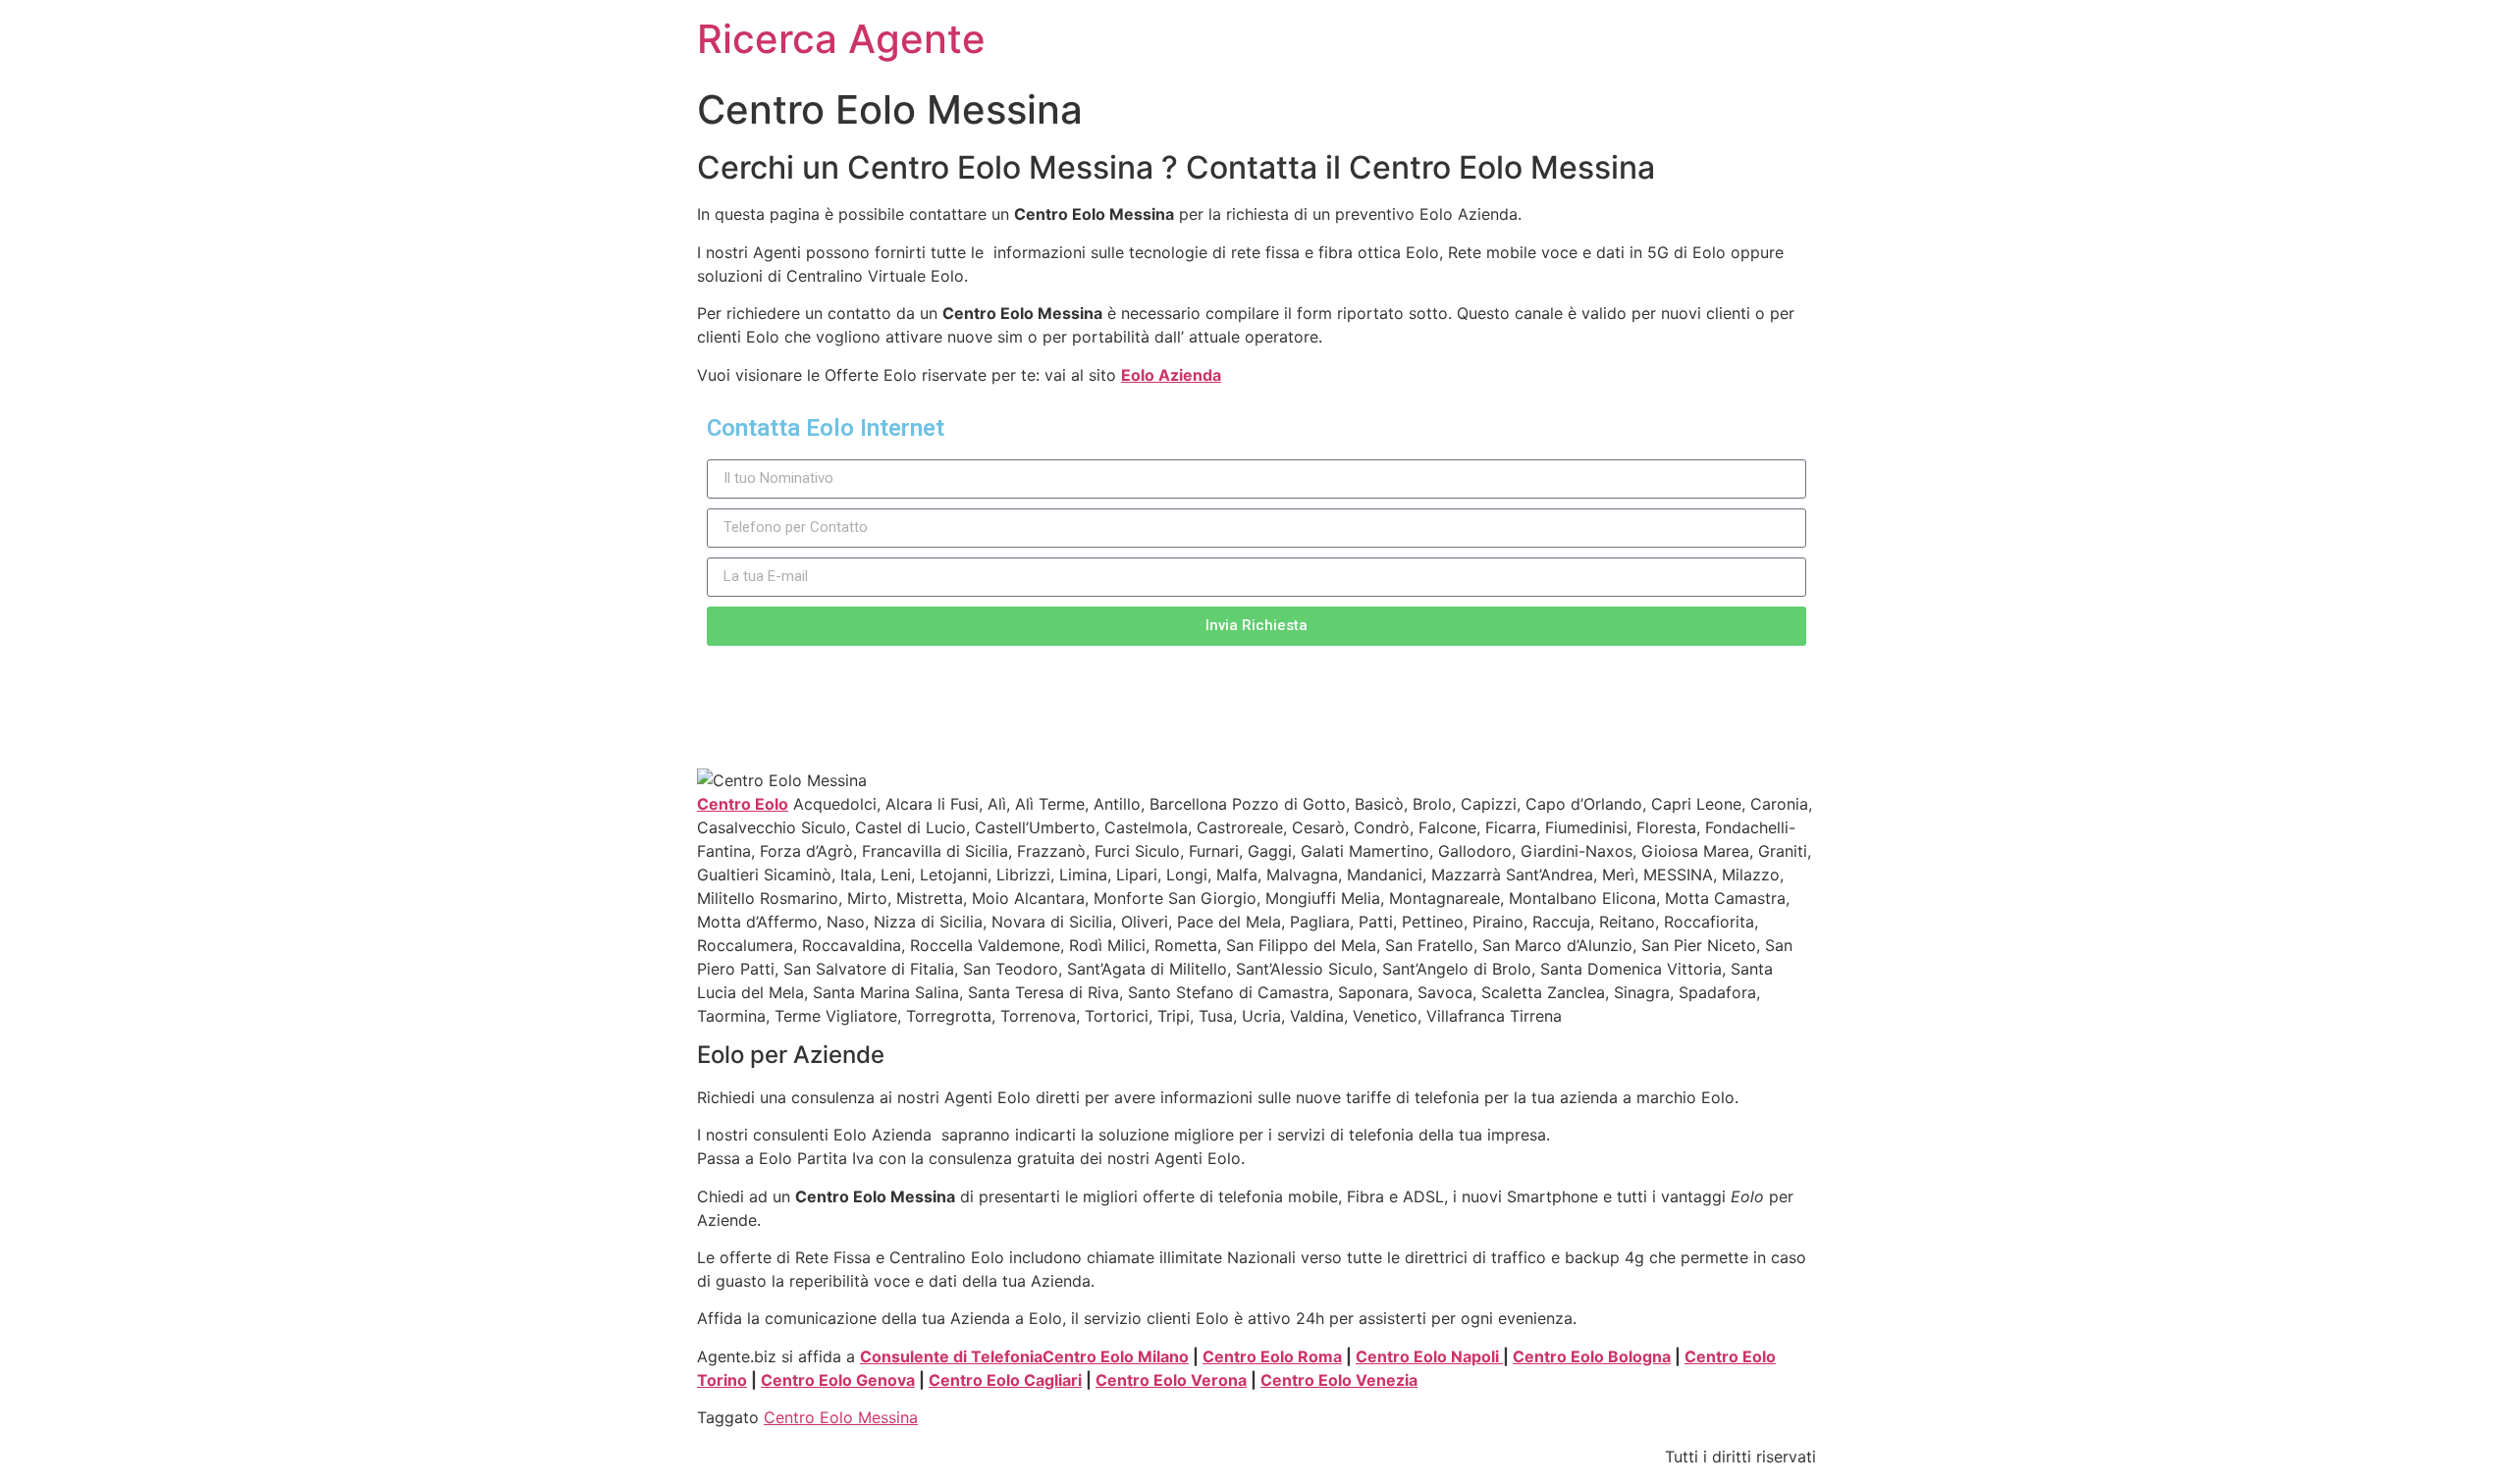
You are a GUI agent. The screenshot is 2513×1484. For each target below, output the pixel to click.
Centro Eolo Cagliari (1005, 1380)
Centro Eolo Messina (841, 1417)
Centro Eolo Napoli (1429, 1356)
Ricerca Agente (841, 39)
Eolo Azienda (1171, 375)
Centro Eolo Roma (1272, 1356)
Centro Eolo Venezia (1339, 1380)
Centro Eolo (743, 804)
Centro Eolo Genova (838, 1380)
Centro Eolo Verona (1171, 1380)
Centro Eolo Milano (1116, 1356)
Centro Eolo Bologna (1592, 1356)
